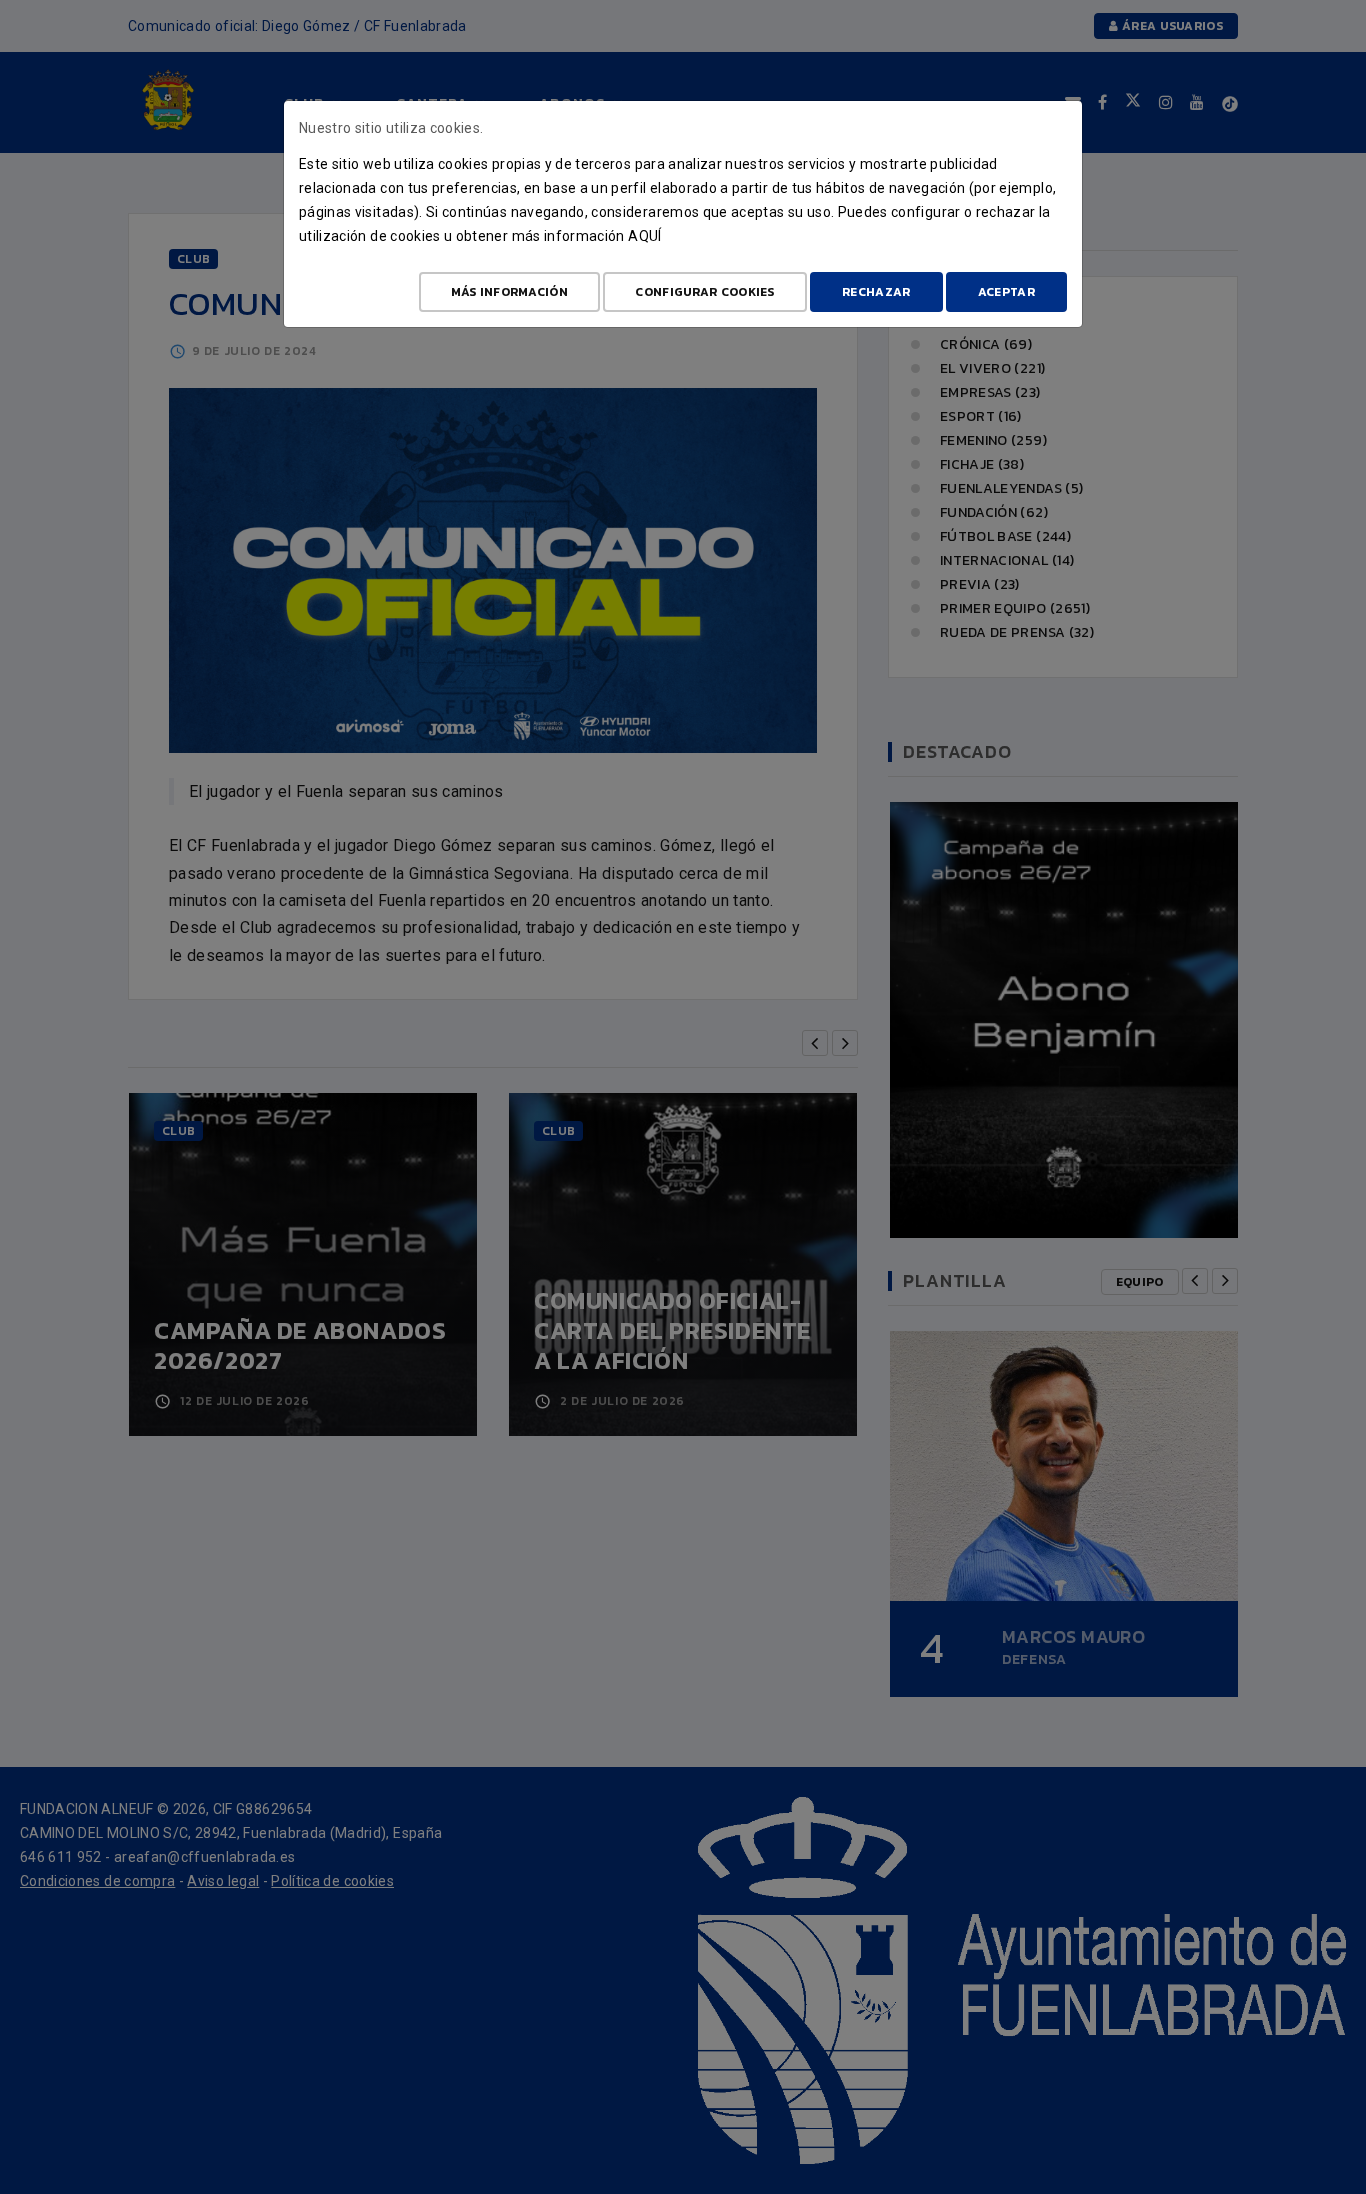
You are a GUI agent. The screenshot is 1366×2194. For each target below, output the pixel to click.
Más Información (510, 292)
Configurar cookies (704, 292)
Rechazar (876, 292)
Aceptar (1006, 292)
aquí (644, 236)
